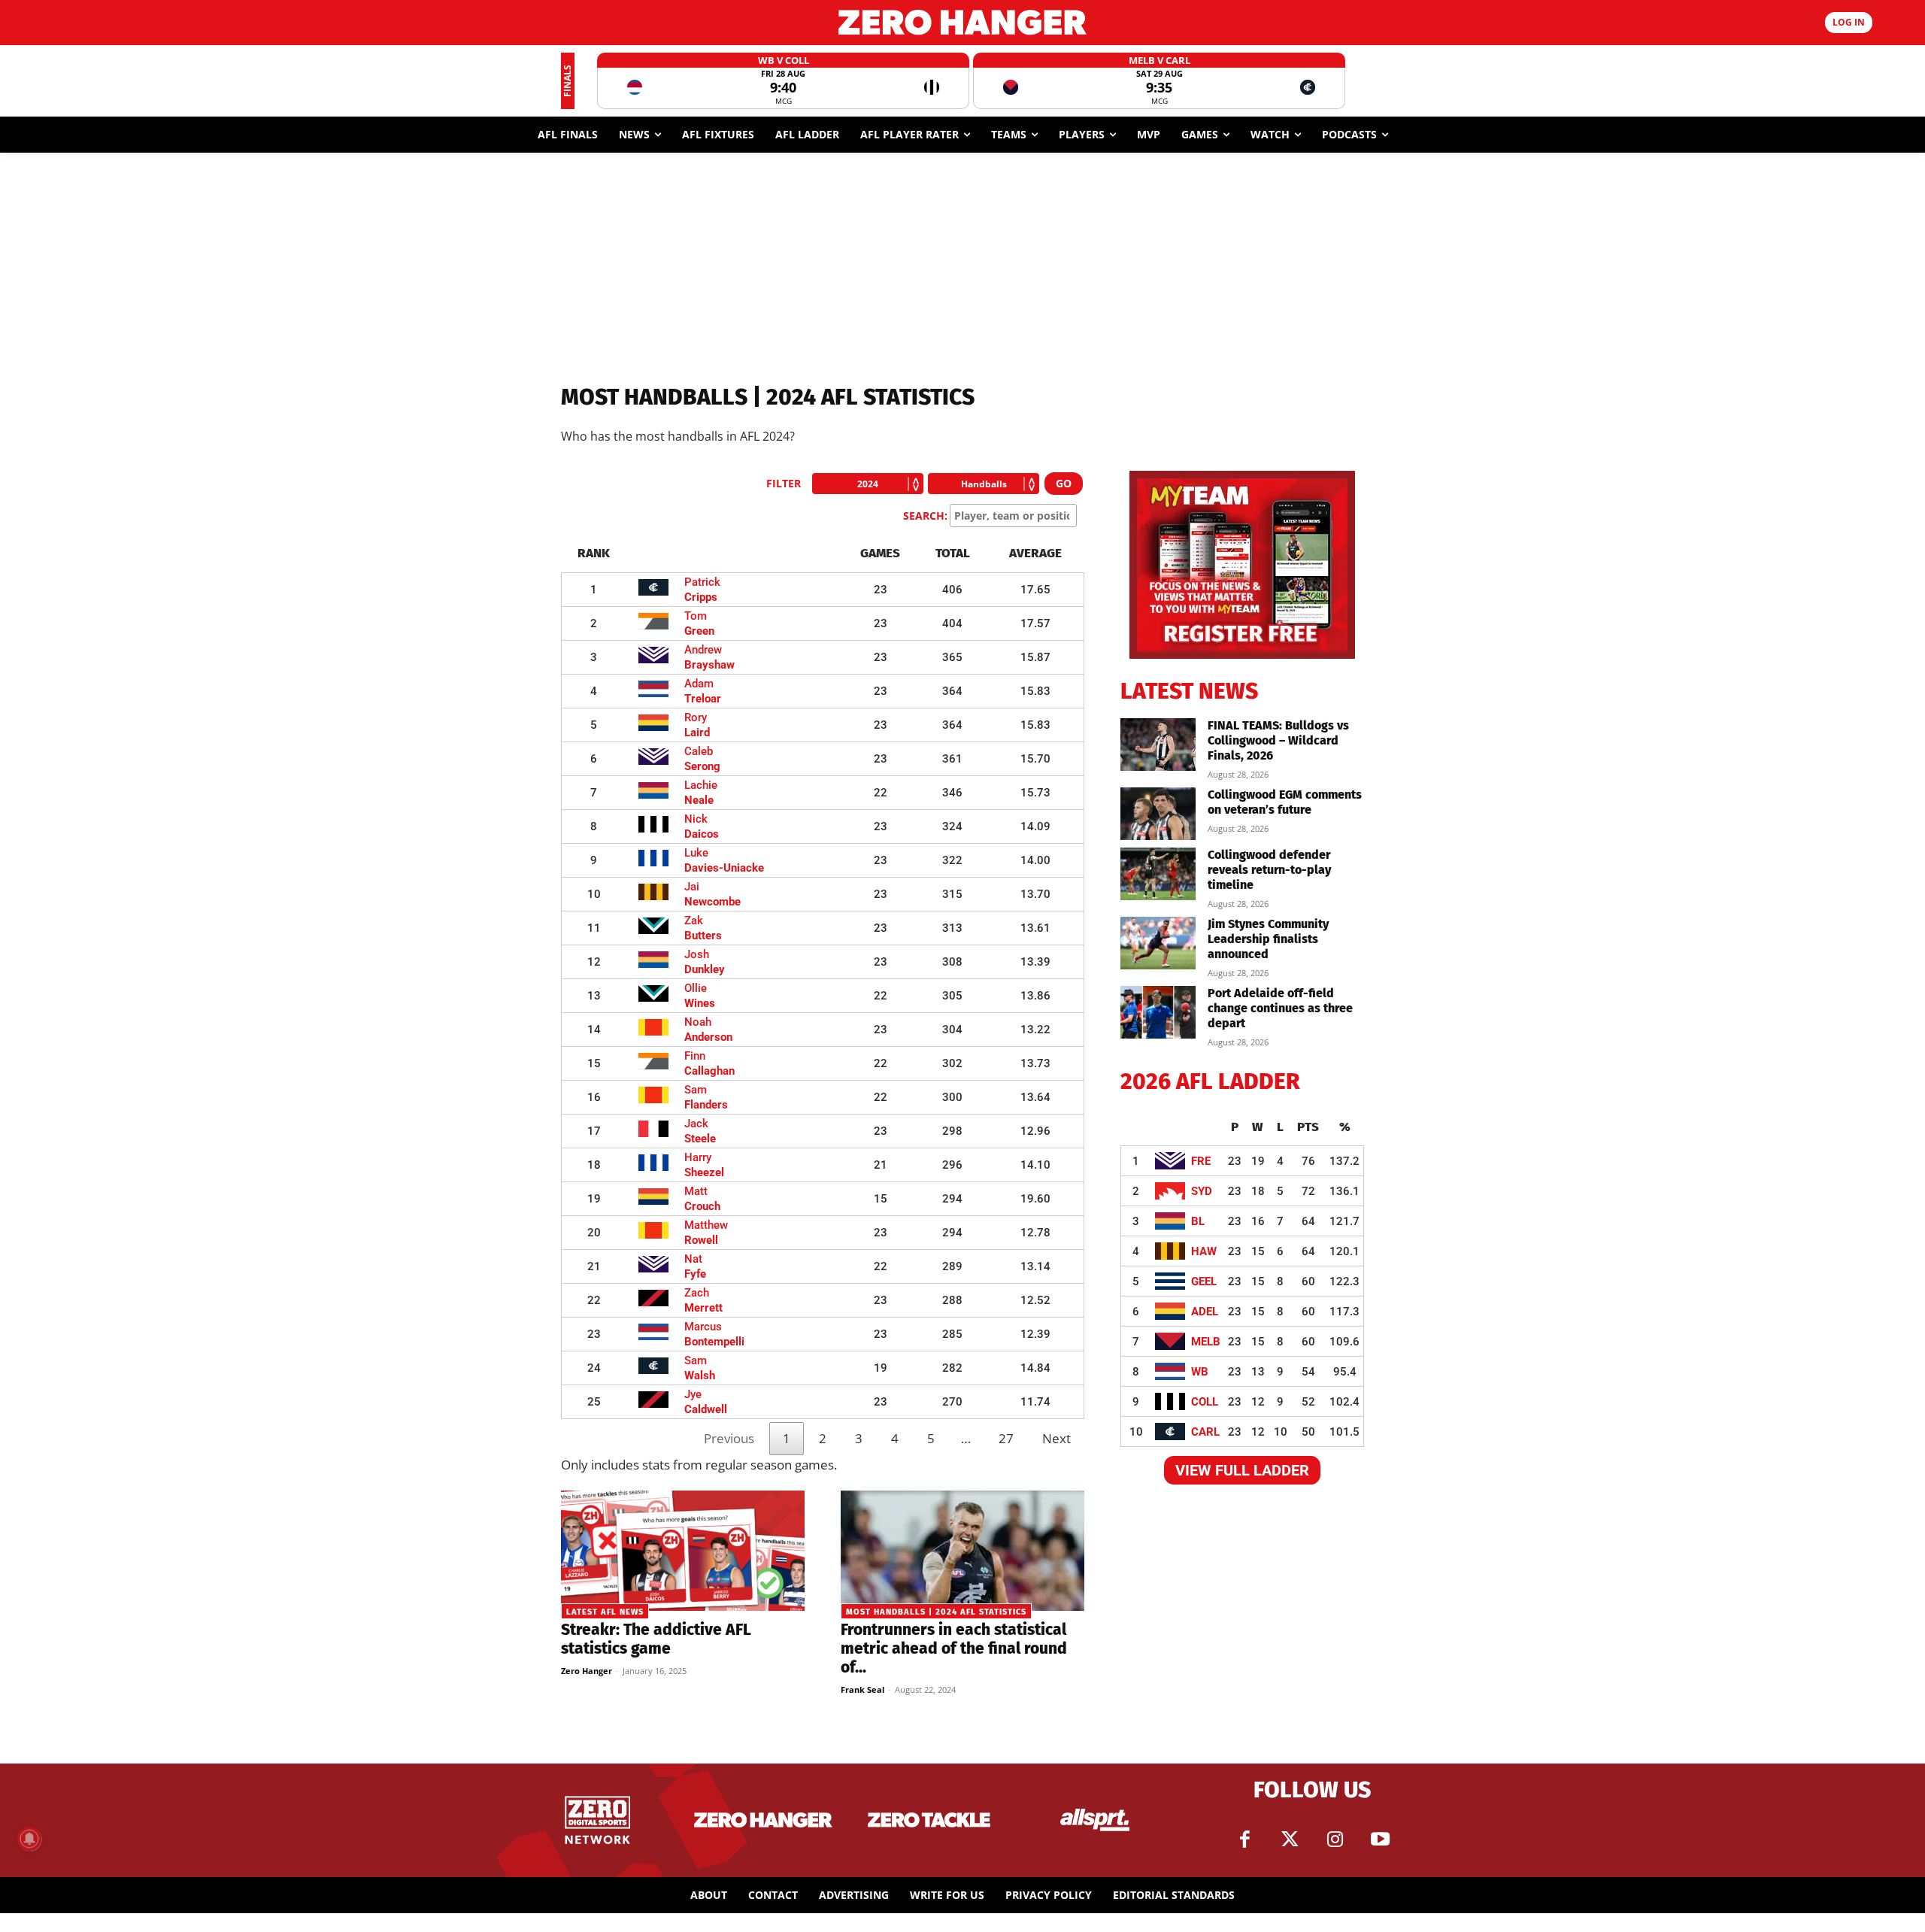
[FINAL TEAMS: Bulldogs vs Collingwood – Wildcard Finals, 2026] (1158, 745)
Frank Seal (862, 1689)
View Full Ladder (1242, 1470)
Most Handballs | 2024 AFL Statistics (936, 1612)
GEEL (1204, 1281)
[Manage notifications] (29, 1839)
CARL (1205, 1432)
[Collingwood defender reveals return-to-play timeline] (1158, 874)
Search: (925, 516)
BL (1198, 1221)
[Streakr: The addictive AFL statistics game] (683, 1551)
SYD (1202, 1191)
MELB (1206, 1342)
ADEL (1205, 1312)
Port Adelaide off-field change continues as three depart (1280, 1008)
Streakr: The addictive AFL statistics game (656, 1639)
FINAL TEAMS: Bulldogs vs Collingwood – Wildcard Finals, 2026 (1278, 740)
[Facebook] (1244, 1839)
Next (1056, 1438)
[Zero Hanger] (962, 22)
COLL (1205, 1402)
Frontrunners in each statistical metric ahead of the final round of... (954, 1648)
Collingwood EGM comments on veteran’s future (1285, 802)
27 (1006, 1438)
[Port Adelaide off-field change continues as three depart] (1158, 1012)
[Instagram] (1335, 1839)
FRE (1201, 1161)
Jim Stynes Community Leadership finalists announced (1268, 939)
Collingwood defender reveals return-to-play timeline (1269, 870)
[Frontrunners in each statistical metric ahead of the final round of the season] (962, 1551)
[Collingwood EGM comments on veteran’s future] (1158, 814)
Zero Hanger (587, 1671)
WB (1200, 1372)
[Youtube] (1380, 1839)
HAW (1204, 1251)
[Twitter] (1290, 1839)
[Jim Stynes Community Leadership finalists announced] (1158, 943)
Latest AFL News (605, 1612)
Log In (1849, 22)
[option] (783, 81)
